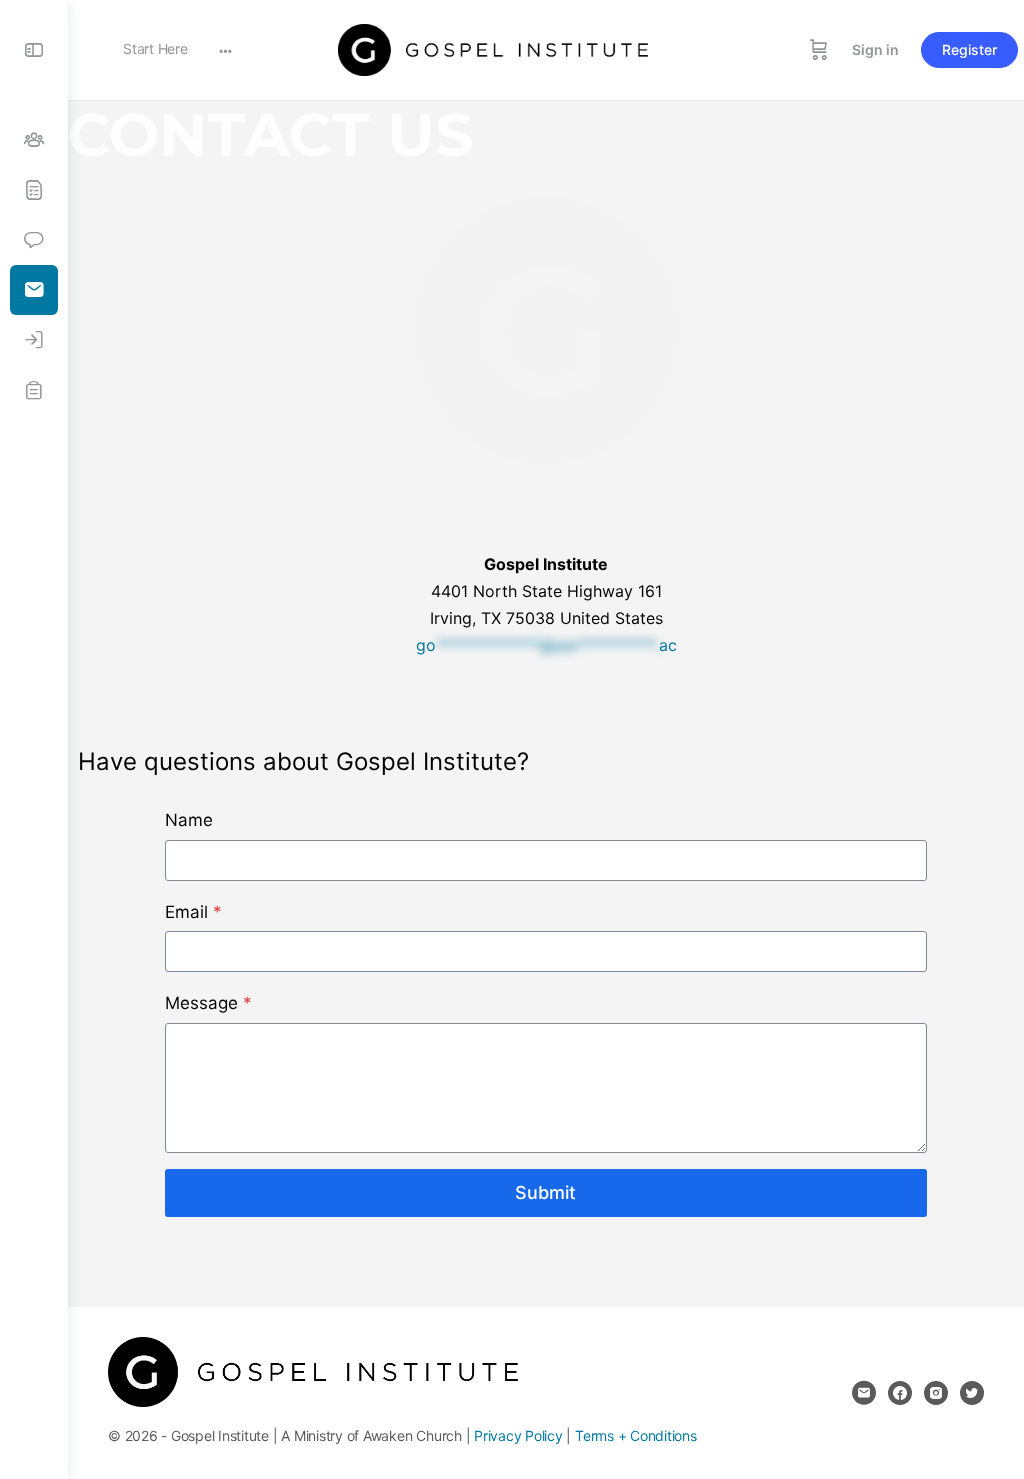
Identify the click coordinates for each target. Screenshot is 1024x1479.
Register (969, 49)
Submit (545, 1192)
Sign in (875, 49)
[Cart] (819, 50)
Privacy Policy (518, 1435)
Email (193, 912)
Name (189, 820)
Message (208, 1003)
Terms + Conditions (636, 1435)
